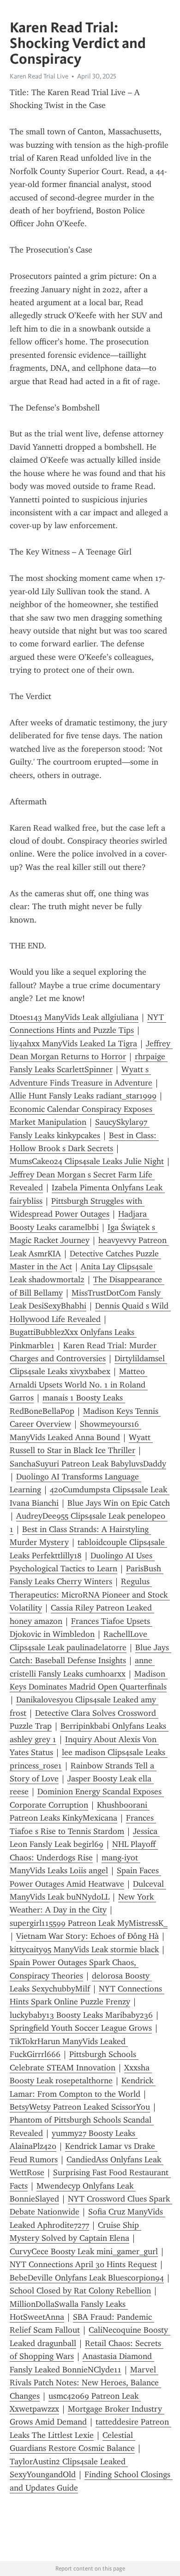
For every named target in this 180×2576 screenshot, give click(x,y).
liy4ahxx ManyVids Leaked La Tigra (73, 1044)
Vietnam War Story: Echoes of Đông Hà (87, 1936)
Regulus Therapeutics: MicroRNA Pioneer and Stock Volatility (90, 1595)
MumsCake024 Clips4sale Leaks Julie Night (87, 1161)
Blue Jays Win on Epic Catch (119, 1503)
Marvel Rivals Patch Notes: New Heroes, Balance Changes (85, 2383)
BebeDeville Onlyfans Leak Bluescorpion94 (87, 2278)
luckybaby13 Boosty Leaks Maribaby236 (81, 2015)
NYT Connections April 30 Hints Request (83, 2264)
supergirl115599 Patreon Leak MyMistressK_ (89, 1923)
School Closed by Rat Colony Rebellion (80, 2291)
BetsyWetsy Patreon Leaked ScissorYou (80, 2107)
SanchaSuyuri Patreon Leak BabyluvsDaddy (88, 1464)
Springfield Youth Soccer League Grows (81, 2028)
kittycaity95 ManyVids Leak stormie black (84, 1949)
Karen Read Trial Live (39, 76)
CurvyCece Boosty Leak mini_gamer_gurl (84, 2251)
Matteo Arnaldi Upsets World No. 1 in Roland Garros (79, 1385)
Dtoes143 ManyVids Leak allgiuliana (74, 1017)
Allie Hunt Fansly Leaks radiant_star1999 (83, 1096)
